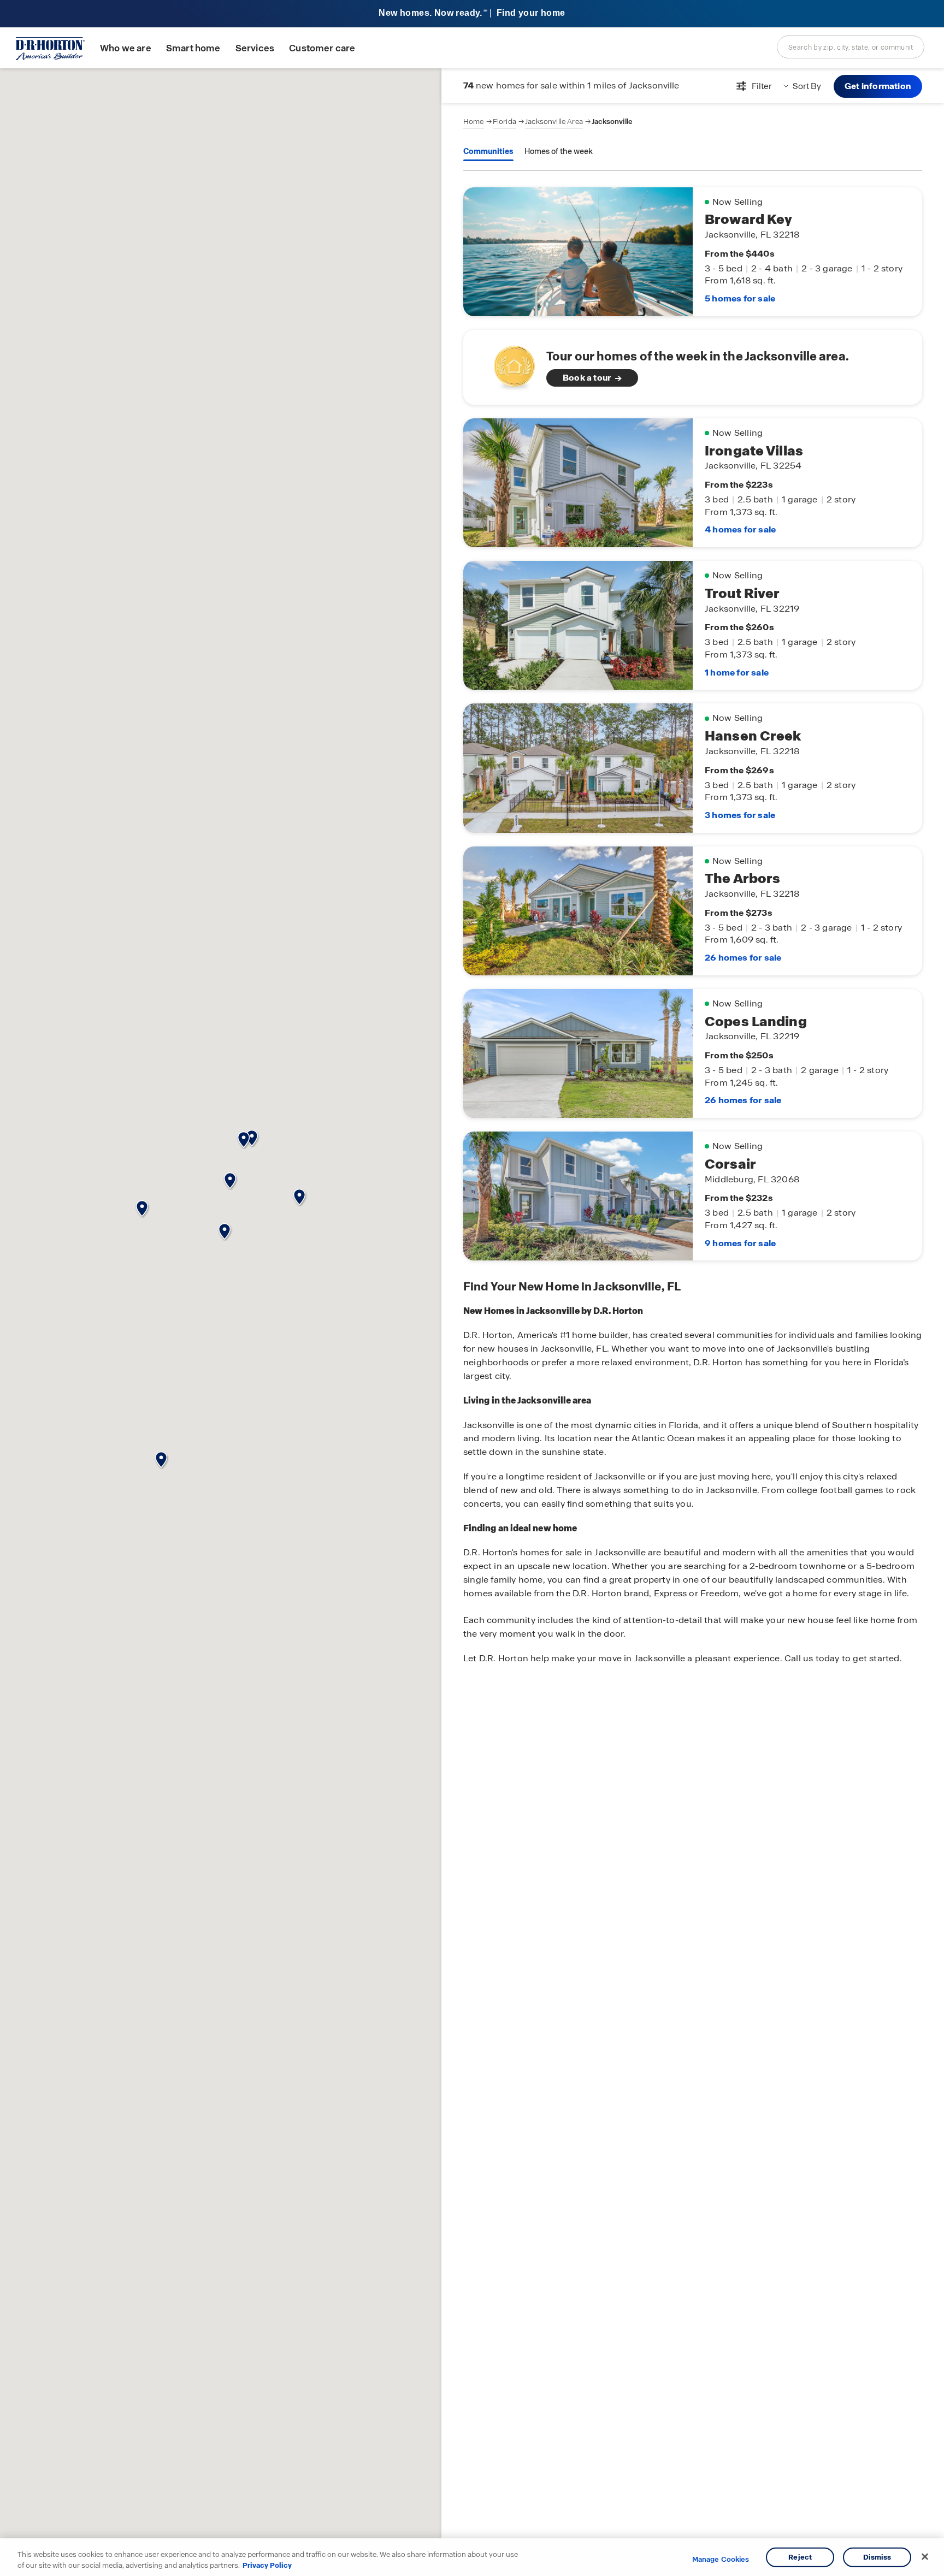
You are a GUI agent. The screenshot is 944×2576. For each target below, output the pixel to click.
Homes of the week (559, 151)
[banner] (472, 14)
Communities (488, 151)
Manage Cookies (721, 2560)
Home (474, 122)
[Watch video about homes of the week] (509, 364)
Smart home (193, 48)
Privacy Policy (267, 2565)
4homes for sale (740, 529)
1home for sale (737, 673)
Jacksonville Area (554, 122)
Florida (505, 122)
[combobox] (851, 47)
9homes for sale (740, 1243)
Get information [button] (878, 86)
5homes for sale (740, 298)
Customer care (322, 48)
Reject (800, 2557)
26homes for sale (743, 958)
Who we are (126, 48)
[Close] (925, 2557)
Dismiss (877, 2557)
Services (255, 48)
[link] (693, 367)
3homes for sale (740, 815)
